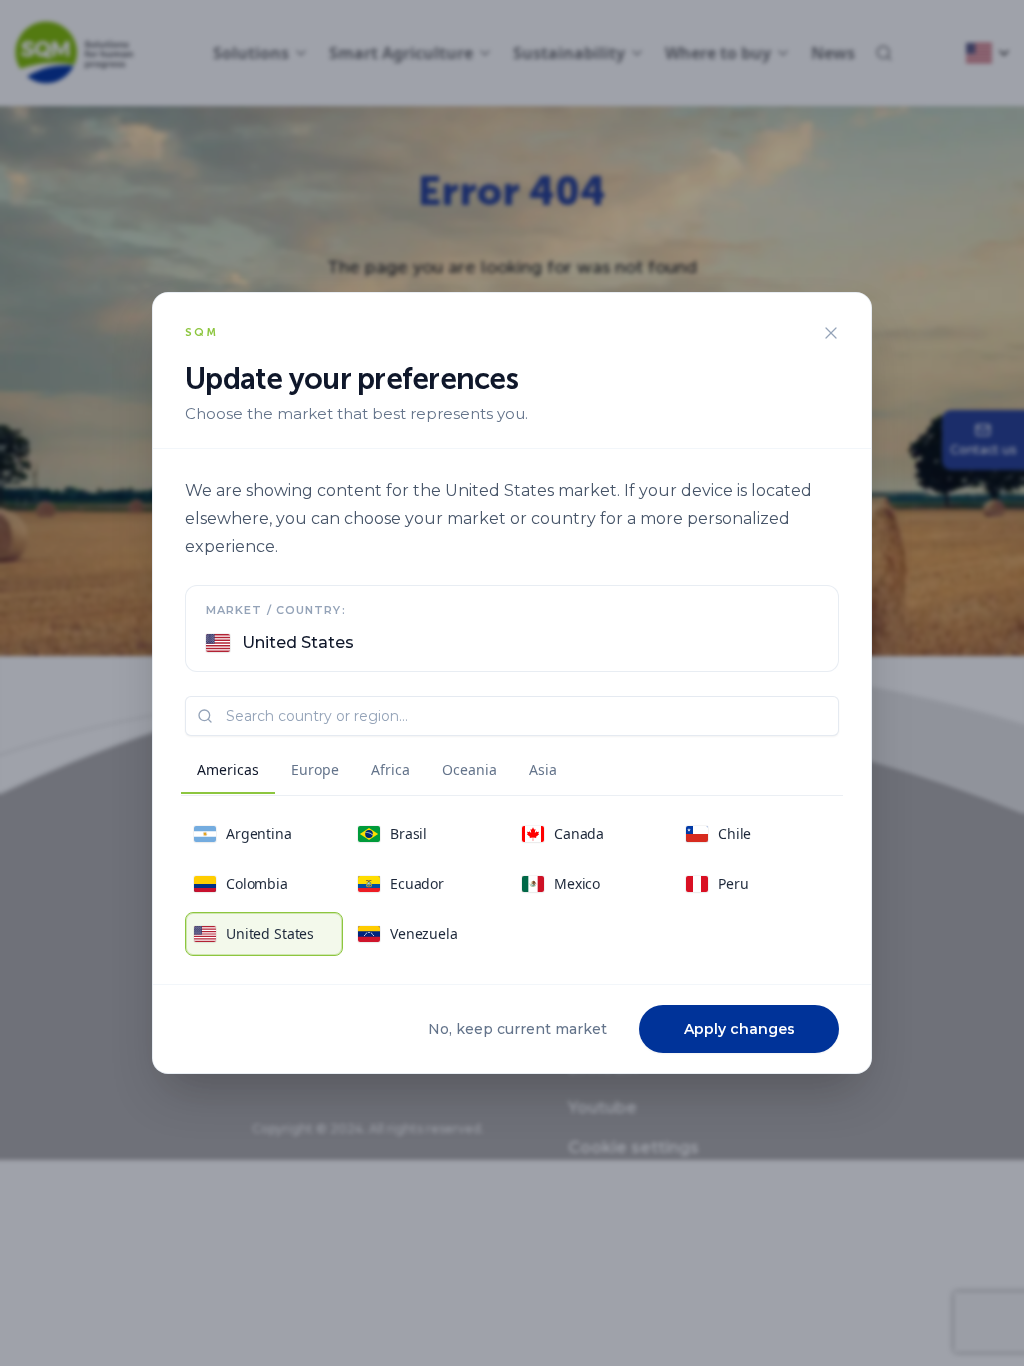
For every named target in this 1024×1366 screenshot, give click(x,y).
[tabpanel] (512, 884)
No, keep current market (517, 1029)
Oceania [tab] (469, 769)
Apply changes (739, 1029)
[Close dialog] (831, 333)
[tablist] (377, 773)
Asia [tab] (543, 769)
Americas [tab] (228, 769)
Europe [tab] (315, 769)
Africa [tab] (390, 769)
